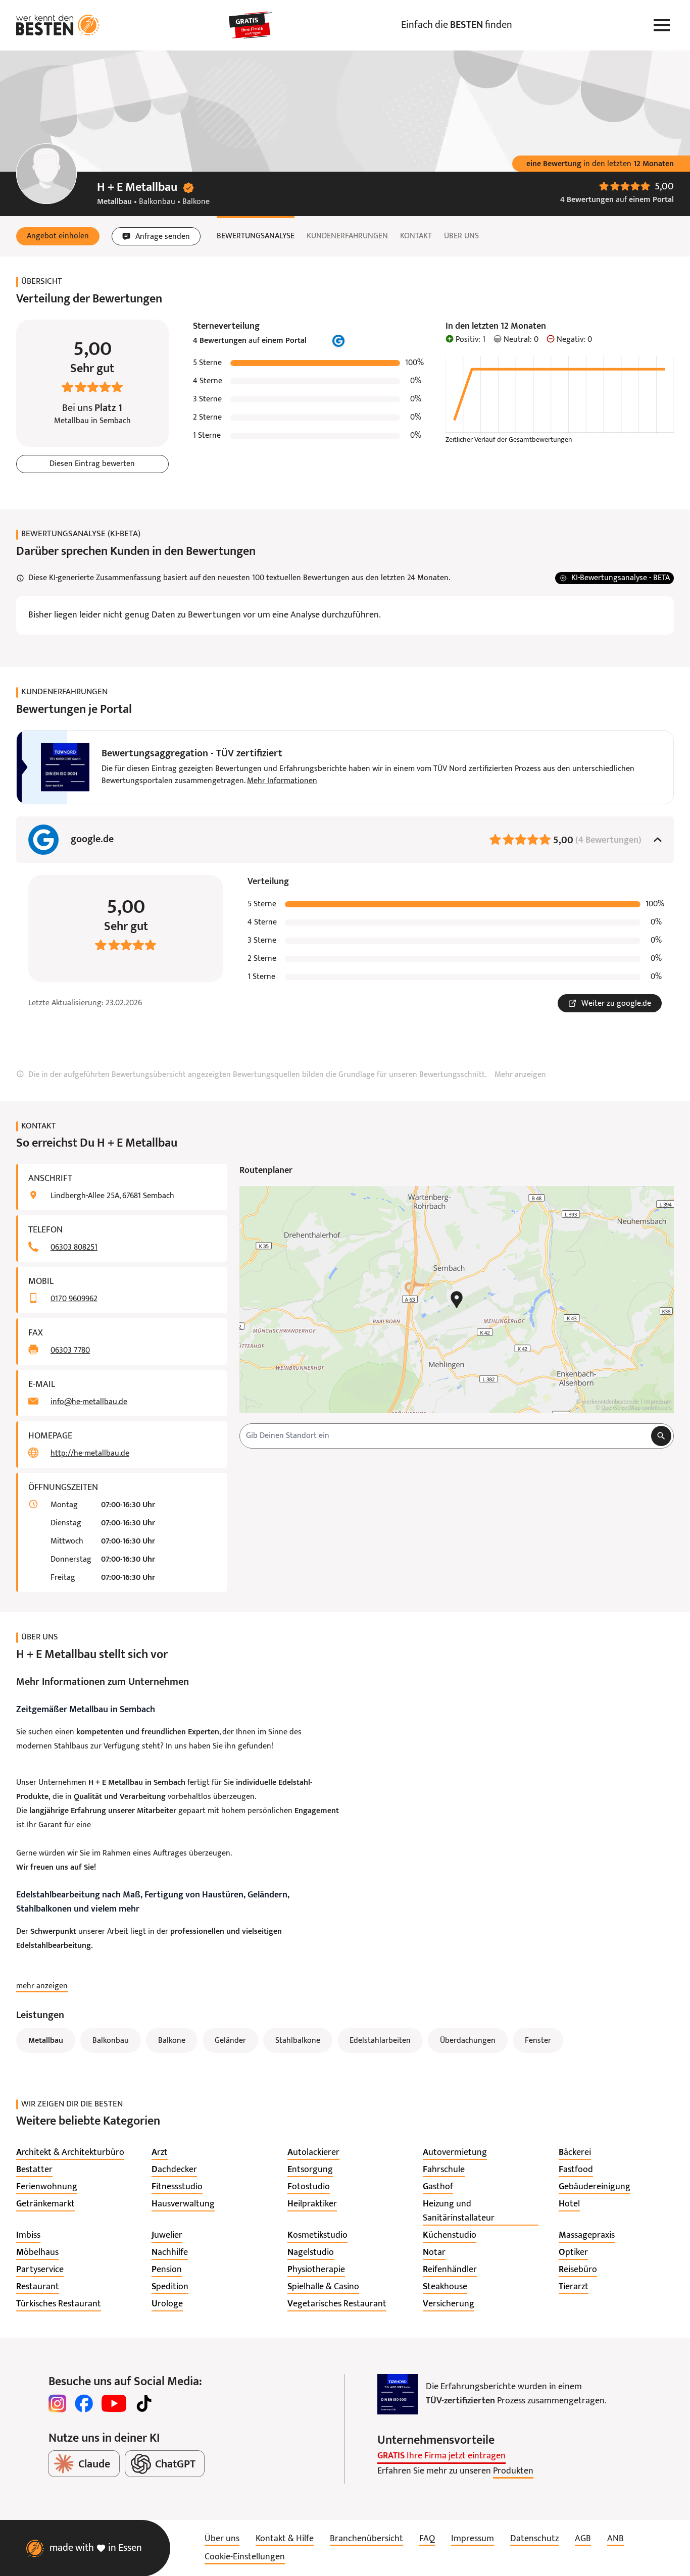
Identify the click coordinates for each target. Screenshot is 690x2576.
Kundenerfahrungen (347, 236)
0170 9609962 (74, 1299)
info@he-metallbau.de (89, 1402)
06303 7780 (70, 1351)
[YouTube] (114, 2403)
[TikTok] (144, 2403)
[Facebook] (84, 2403)
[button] (58, 236)
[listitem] (70, 2153)
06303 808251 (74, 1248)
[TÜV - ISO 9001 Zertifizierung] (398, 2394)
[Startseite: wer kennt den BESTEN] (58, 25)
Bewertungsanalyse (256, 236)
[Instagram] (58, 2403)
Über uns (461, 236)
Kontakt (416, 236)
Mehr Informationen (282, 781)
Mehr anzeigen (520, 1075)
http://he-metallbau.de (90, 1454)
